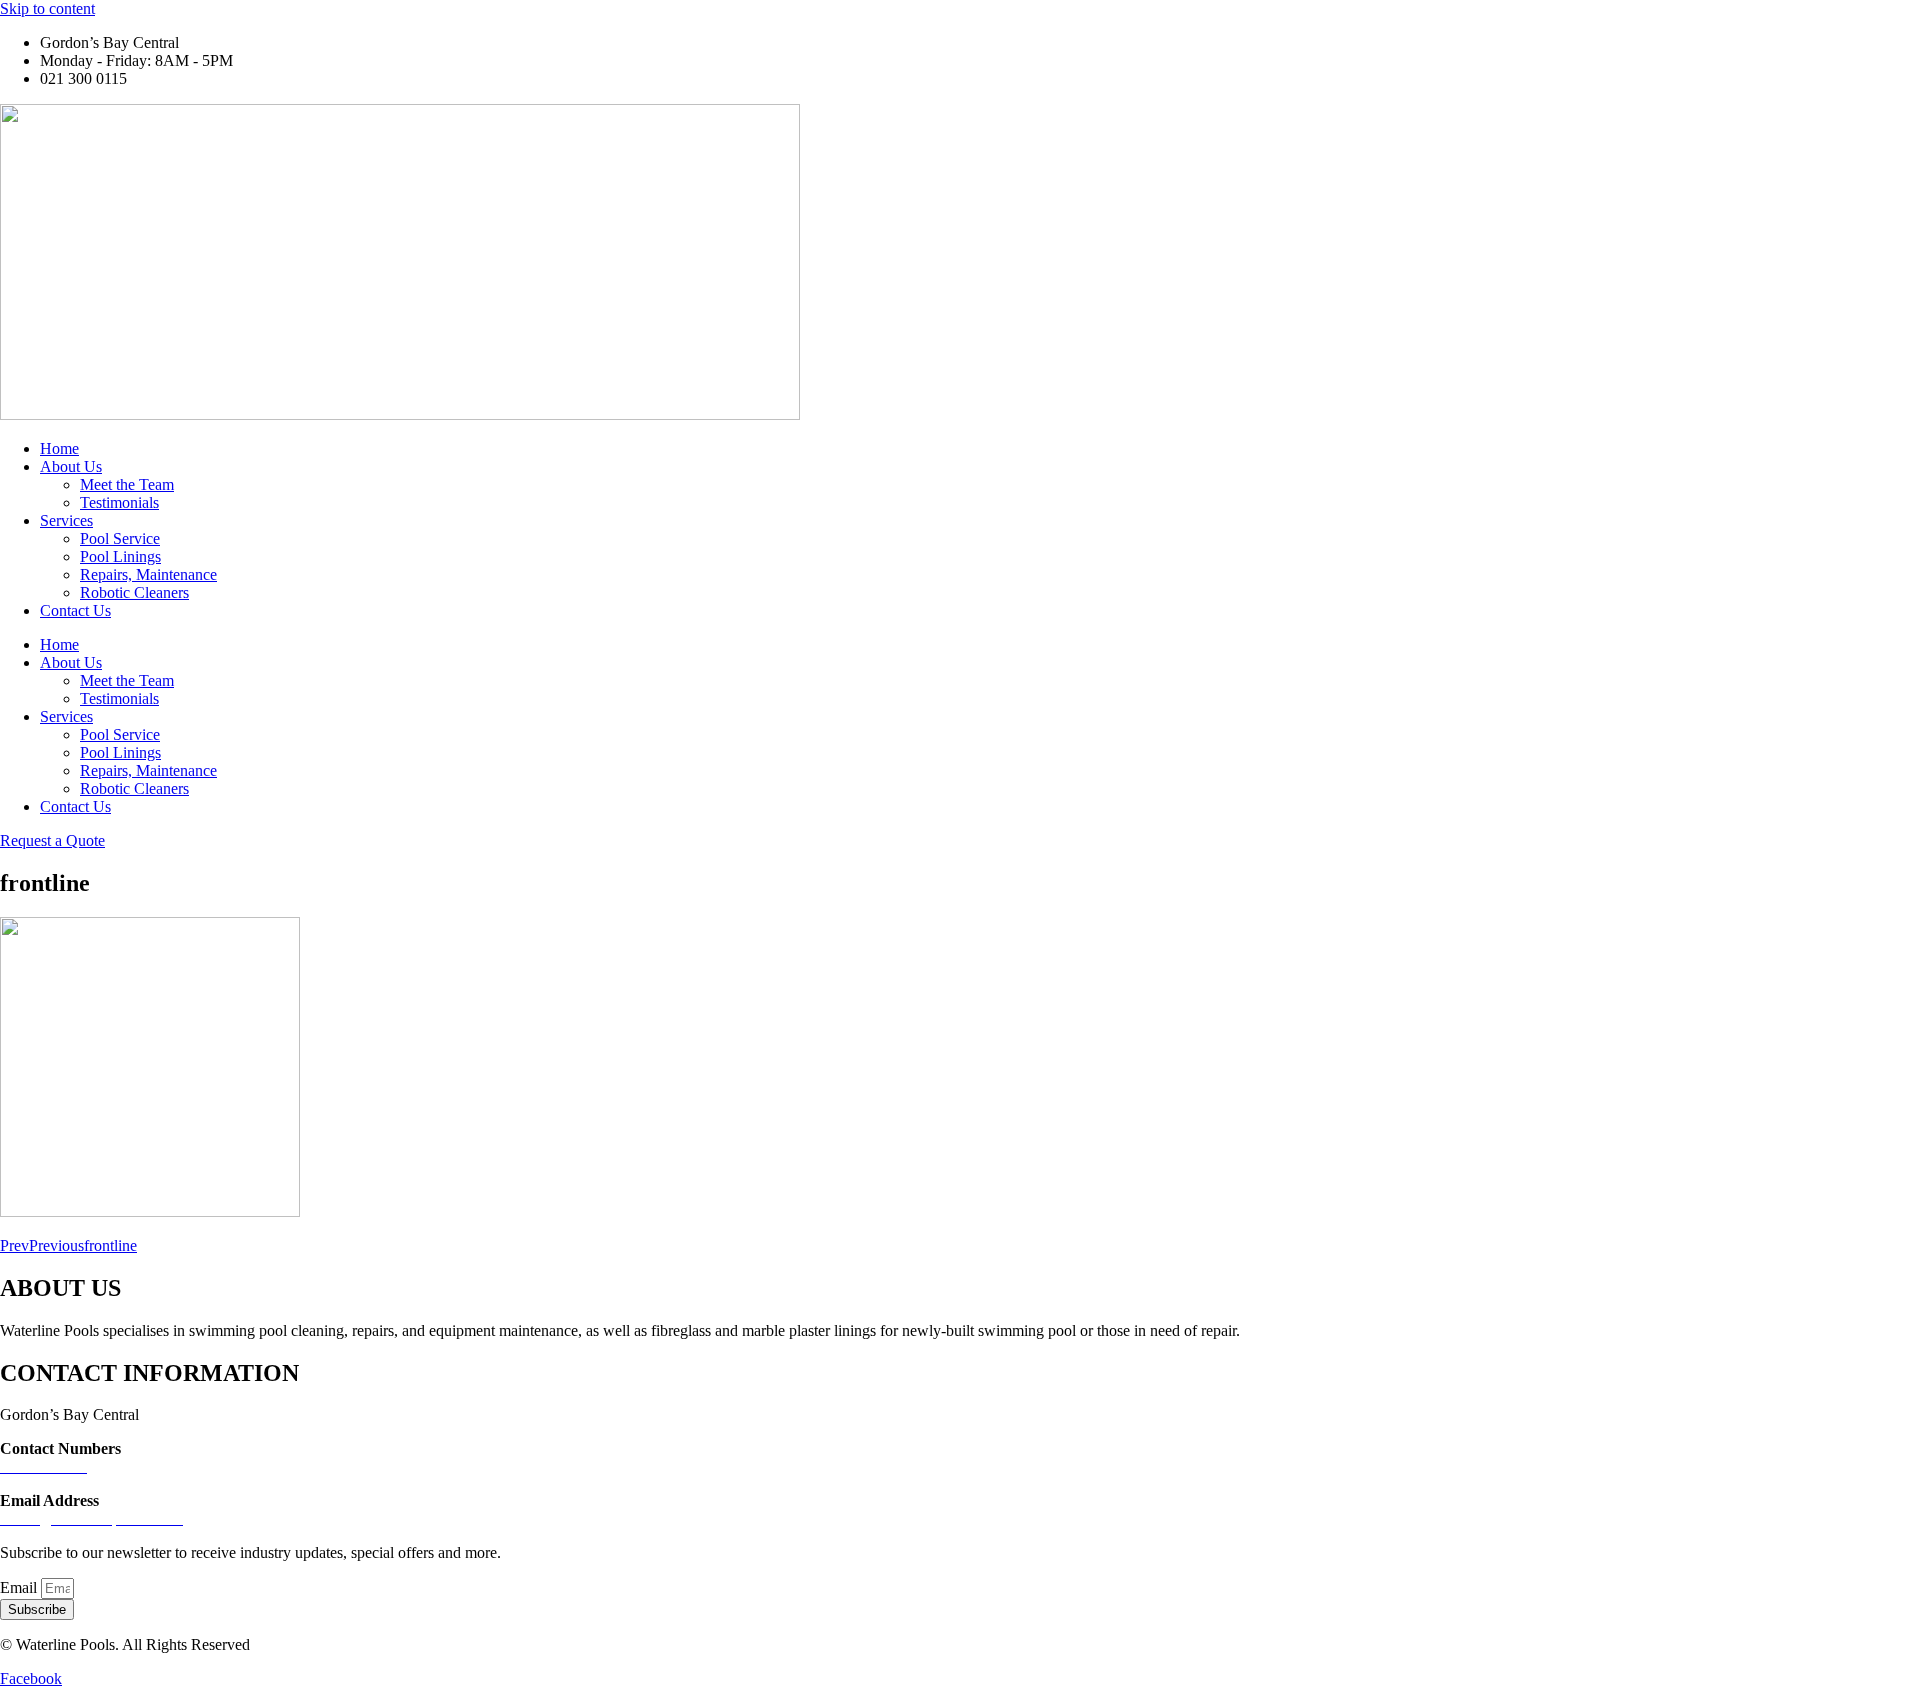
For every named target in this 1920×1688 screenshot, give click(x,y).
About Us (71, 466)
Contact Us (75, 610)
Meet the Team (127, 484)
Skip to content (47, 8)
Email (20, 1587)
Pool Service (120, 538)
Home (59, 448)
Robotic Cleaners (134, 592)
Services (66, 520)
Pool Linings (120, 556)
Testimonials (119, 502)
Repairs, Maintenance (148, 574)
